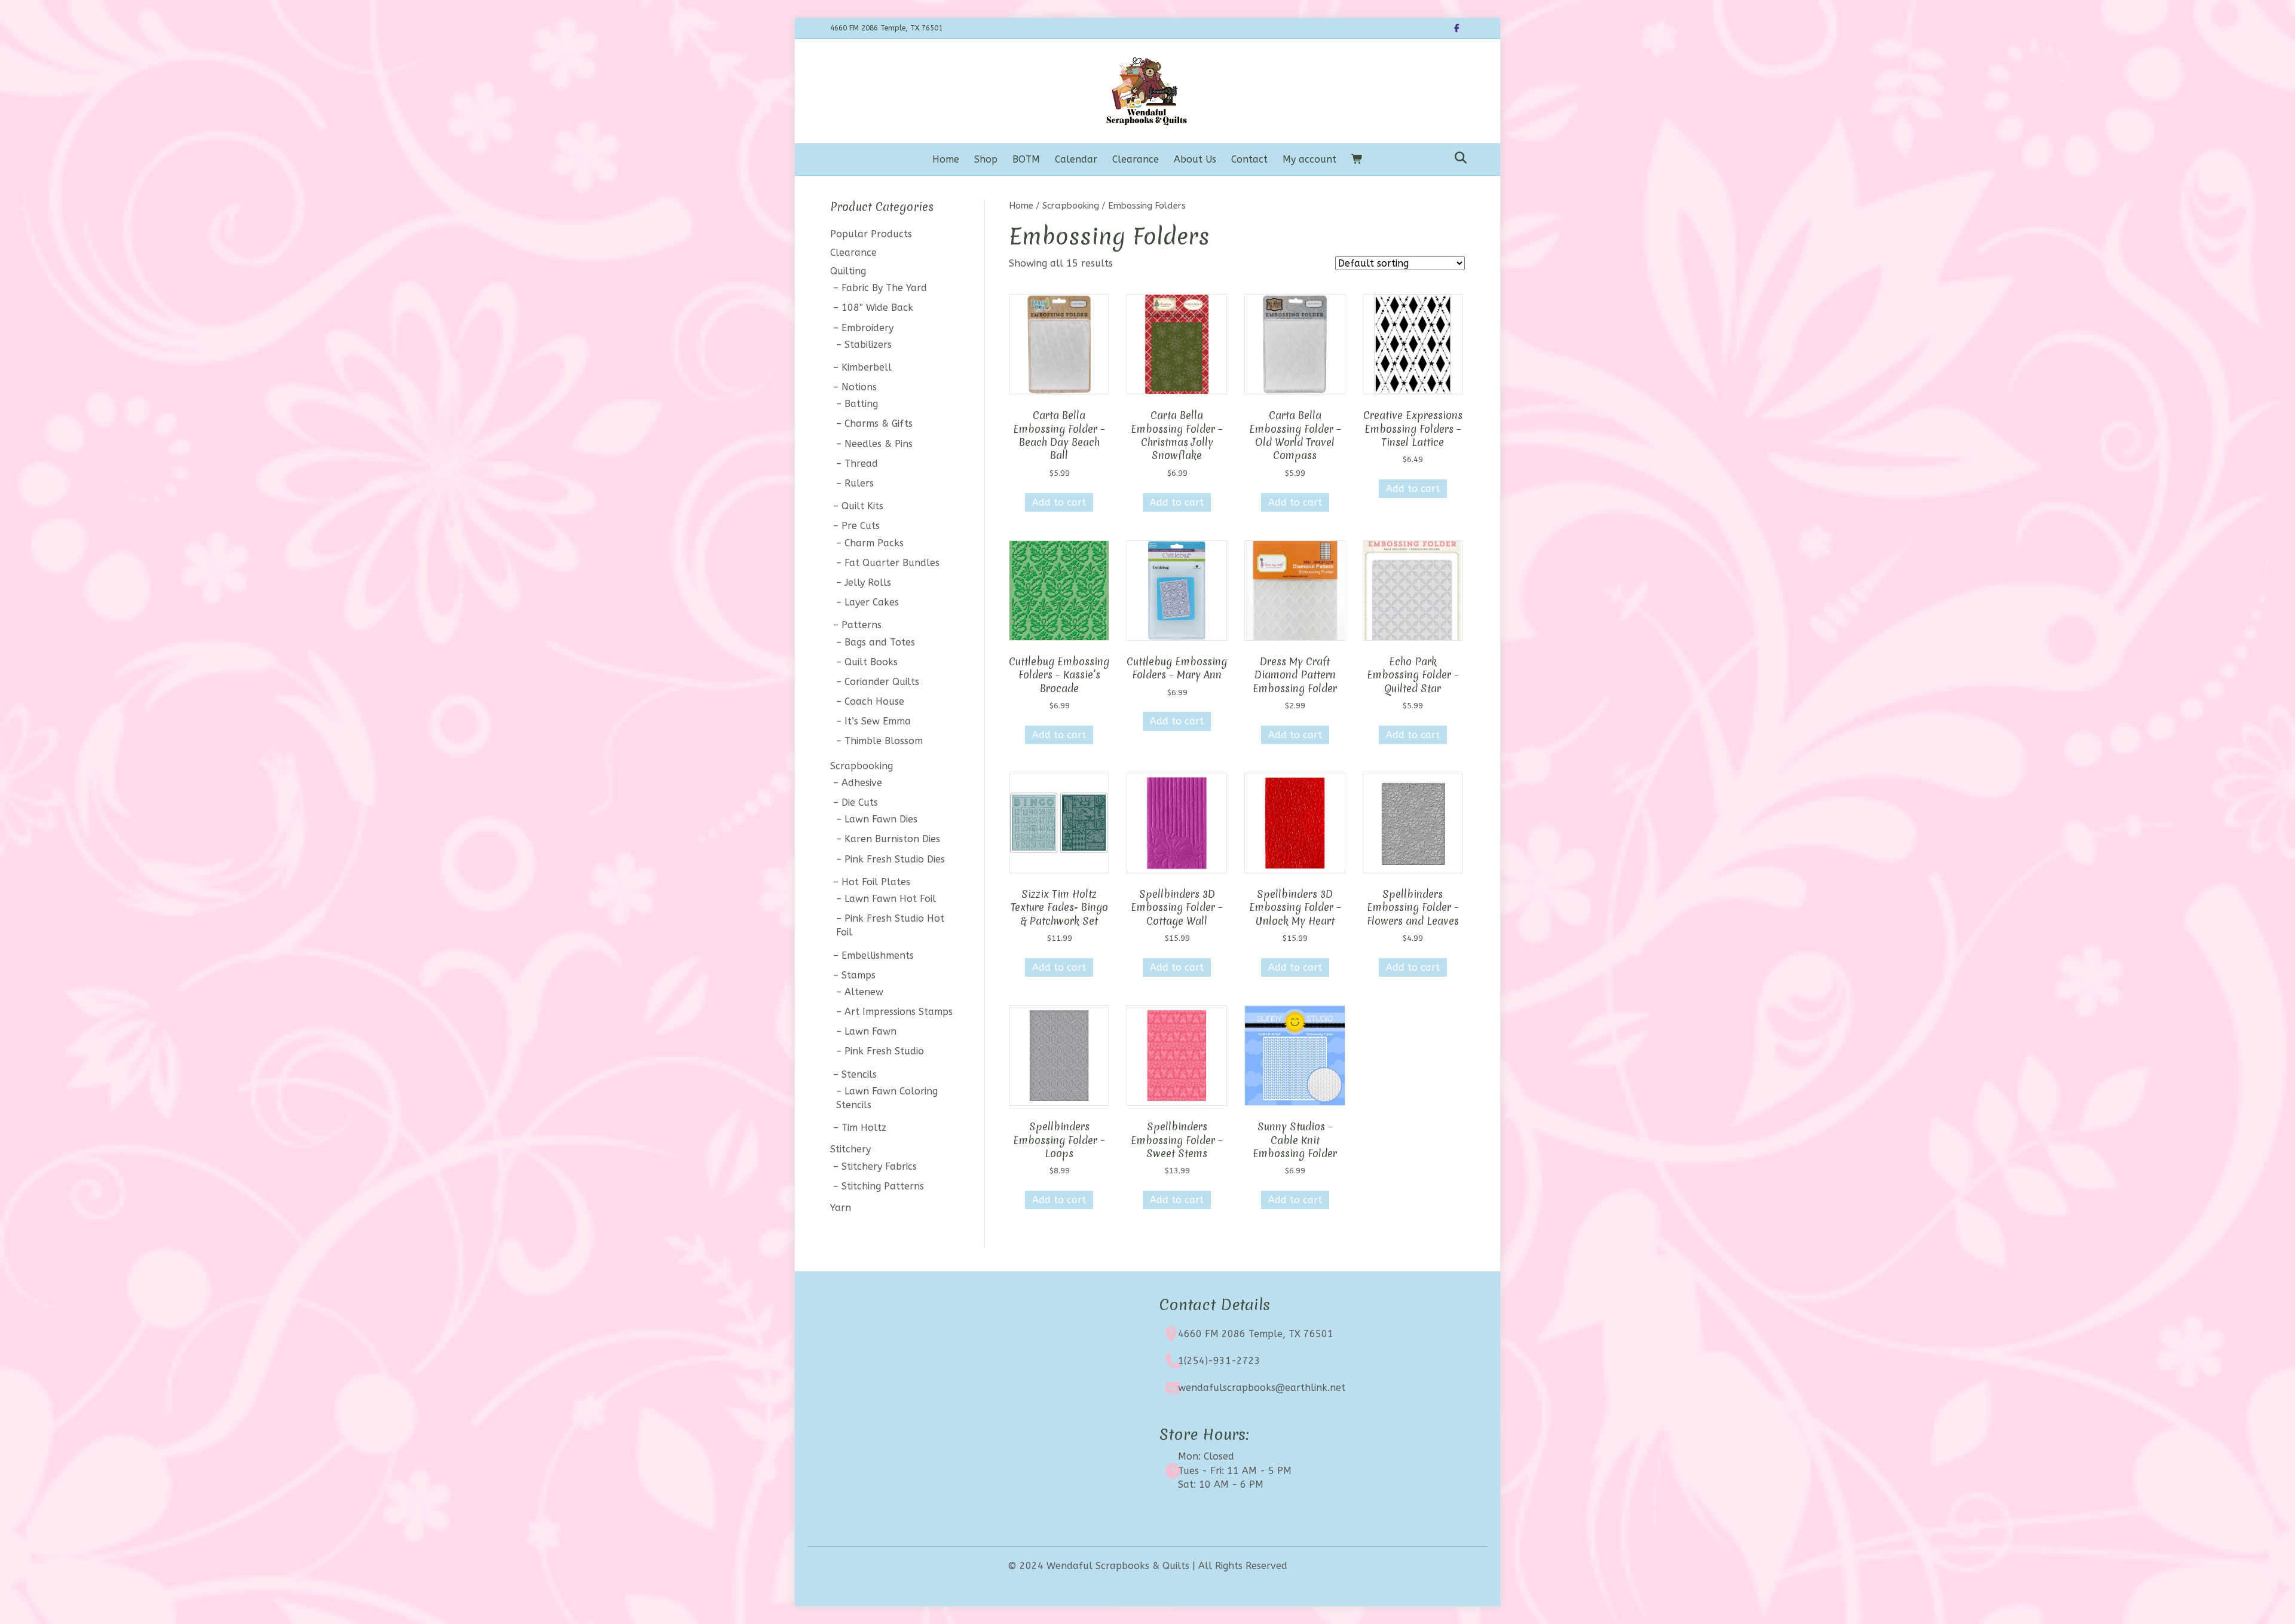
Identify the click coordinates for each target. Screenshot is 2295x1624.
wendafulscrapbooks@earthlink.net (1262, 1388)
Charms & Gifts (879, 423)
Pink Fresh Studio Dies (895, 859)
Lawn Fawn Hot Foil (890, 899)
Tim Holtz (864, 1128)
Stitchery (850, 1149)
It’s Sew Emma (878, 721)
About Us (1195, 159)
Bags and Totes (880, 642)
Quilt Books (871, 662)
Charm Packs (874, 543)
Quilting (848, 271)
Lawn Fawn (870, 1031)
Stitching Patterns (883, 1186)
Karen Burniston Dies (892, 839)
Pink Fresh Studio (884, 1051)
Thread (861, 464)
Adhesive (862, 783)
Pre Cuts (861, 526)
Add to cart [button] (1059, 502)
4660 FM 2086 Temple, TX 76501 (1256, 1334)
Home (946, 159)
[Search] (1457, 158)
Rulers (859, 483)
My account (1309, 159)
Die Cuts (860, 802)
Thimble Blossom (884, 741)
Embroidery (867, 328)
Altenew (864, 992)
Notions (859, 387)
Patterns (862, 625)
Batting (861, 404)
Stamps (859, 975)
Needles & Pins (879, 444)
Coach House (874, 701)
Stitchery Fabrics (879, 1166)
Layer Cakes (872, 602)
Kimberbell (867, 367)
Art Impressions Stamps (899, 1012)
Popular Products (871, 234)
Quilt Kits (862, 506)
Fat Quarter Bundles (892, 563)
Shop (986, 159)
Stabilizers (868, 345)
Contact (1249, 159)
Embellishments (878, 955)
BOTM (1026, 159)
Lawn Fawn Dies (881, 819)
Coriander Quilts (882, 682)
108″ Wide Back (877, 308)
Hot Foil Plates (876, 882)
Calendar (1076, 159)
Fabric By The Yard (884, 288)
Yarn (841, 1208)
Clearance (1136, 159)
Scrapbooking (1071, 206)
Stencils (859, 1074)
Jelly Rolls (868, 582)
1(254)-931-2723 (1219, 1361)
